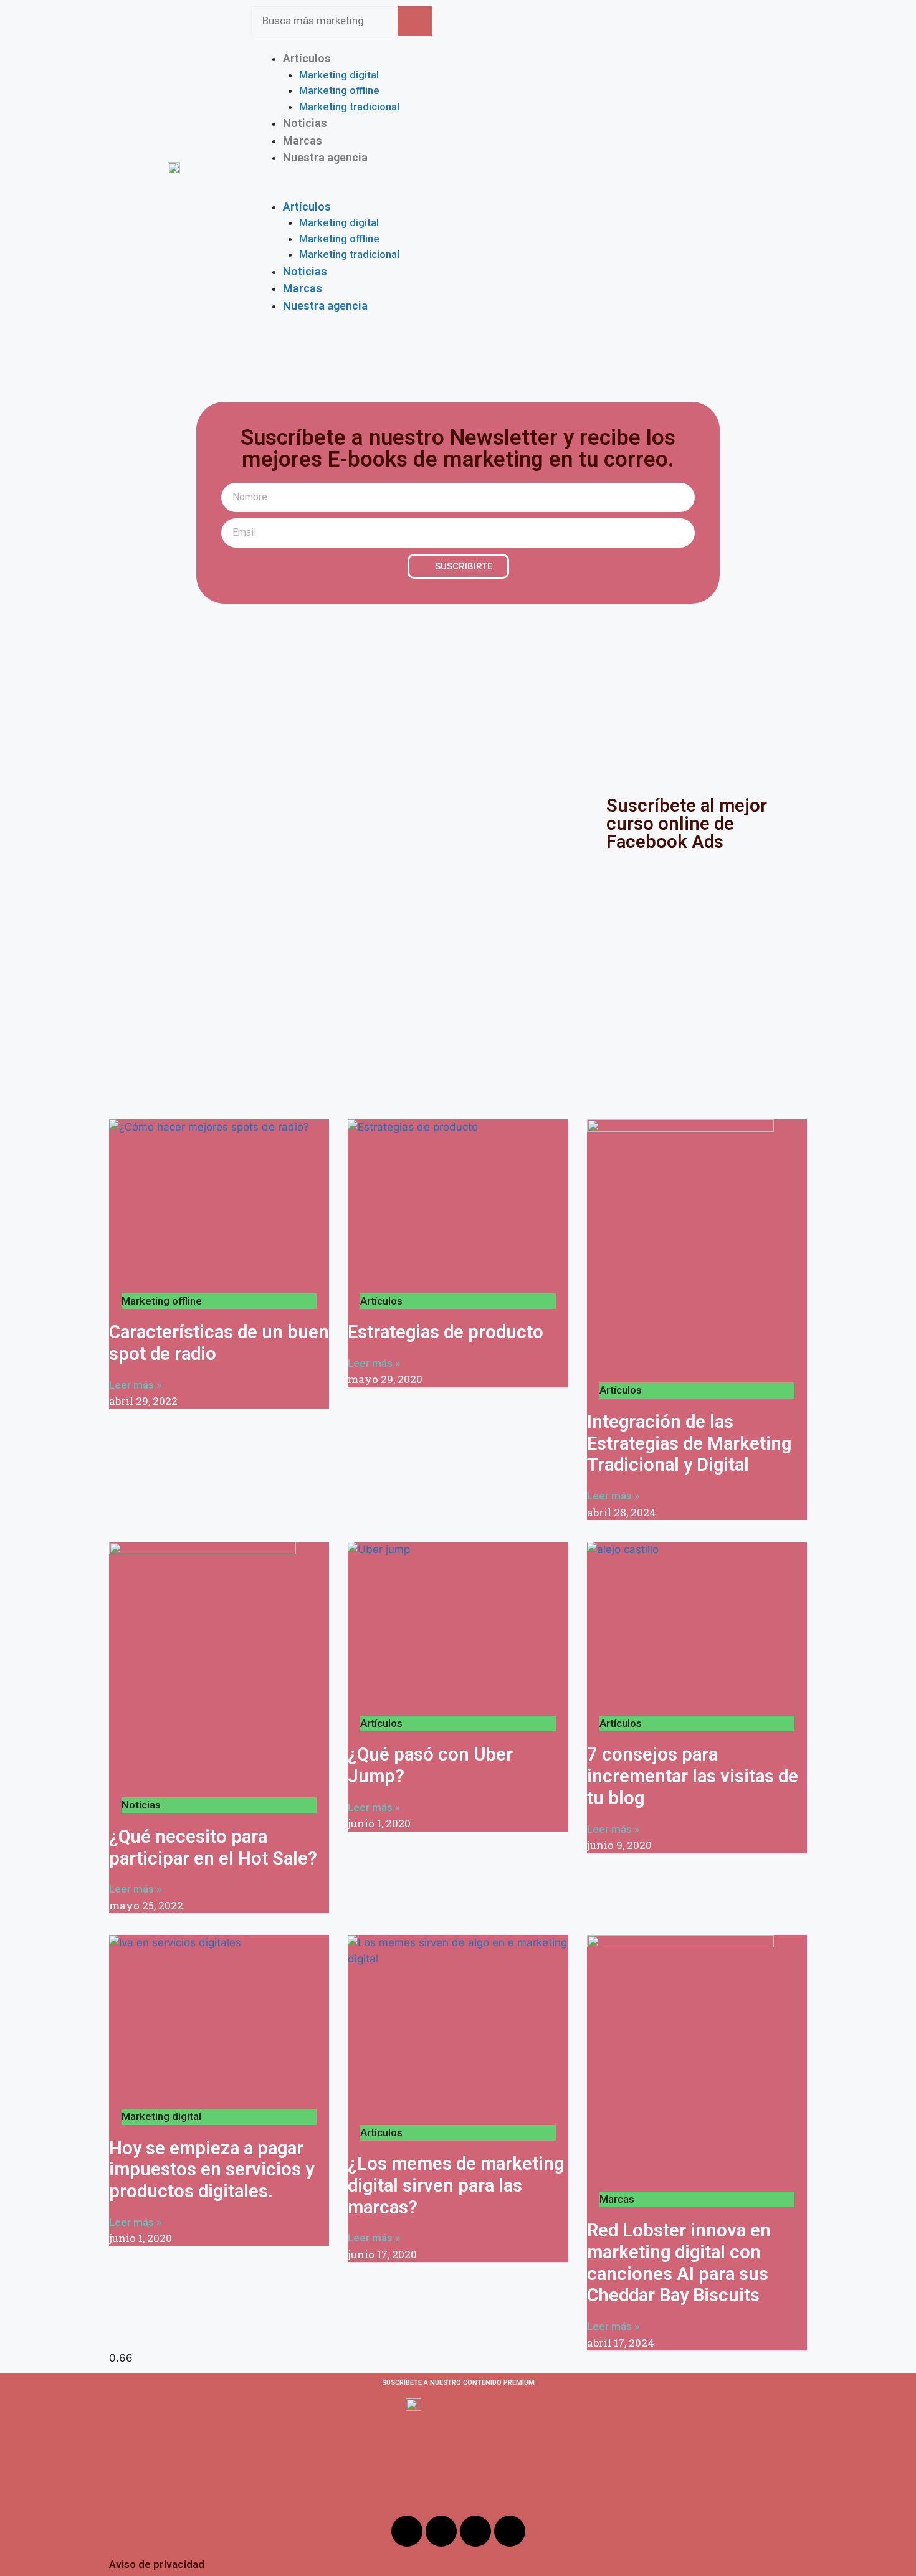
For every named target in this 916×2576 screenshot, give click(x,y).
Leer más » (135, 1385)
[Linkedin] (510, 2531)
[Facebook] (407, 2531)
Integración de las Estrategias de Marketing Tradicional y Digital (689, 1443)
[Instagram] (441, 2531)
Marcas (303, 288)
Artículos (307, 58)
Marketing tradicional (349, 107)
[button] (529, 190)
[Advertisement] (458, 697)
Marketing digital (339, 75)
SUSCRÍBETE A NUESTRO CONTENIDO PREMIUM (458, 2383)
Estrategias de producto (446, 1332)
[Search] (415, 21)
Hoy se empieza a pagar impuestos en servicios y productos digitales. (212, 2170)
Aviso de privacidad (157, 2564)
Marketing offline (339, 90)
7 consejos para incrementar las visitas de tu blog (693, 1776)
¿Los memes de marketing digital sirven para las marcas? (456, 2185)
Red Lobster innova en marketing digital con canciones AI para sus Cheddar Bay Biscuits (679, 2263)
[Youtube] (475, 2531)
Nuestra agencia (325, 157)
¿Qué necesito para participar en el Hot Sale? (213, 1847)
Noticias (305, 271)
